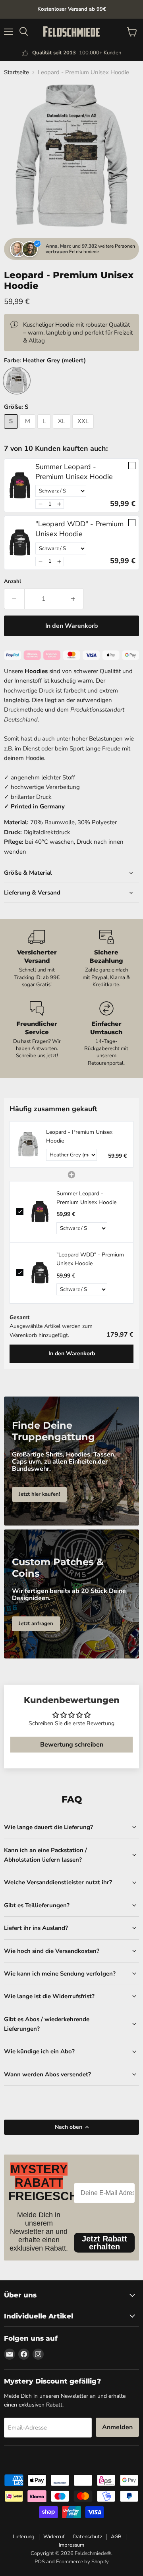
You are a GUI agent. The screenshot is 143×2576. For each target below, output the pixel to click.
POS (40, 2562)
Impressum (71, 2545)
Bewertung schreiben (72, 1745)
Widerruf (54, 2537)
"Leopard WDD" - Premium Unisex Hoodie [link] (79, 529)
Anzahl (13, 582)
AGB (116, 2537)
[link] (20, 485)
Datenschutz (88, 2537)
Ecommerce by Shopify (82, 2562)
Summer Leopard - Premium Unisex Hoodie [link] (74, 472)
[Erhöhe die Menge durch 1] (73, 599)
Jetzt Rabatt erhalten (104, 2243)
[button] (40, 504)
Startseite (16, 72)
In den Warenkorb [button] (72, 1353)
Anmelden (117, 2427)
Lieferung (24, 2537)
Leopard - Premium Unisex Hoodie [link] (79, 1136)
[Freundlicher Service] (37, 1034)
